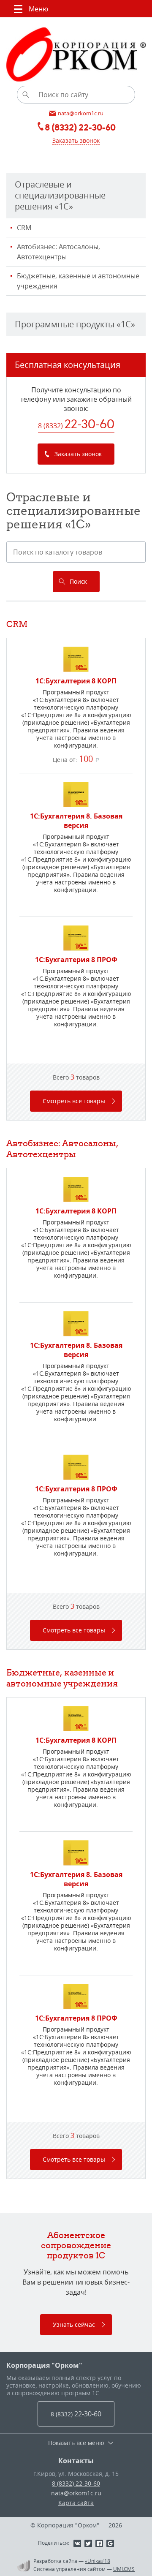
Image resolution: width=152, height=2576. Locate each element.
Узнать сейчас (74, 2324)
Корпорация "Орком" (44, 2365)
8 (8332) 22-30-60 (76, 2483)
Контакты (76, 2461)
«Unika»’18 (98, 2561)
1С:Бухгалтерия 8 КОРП (76, 681)
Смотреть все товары (74, 1101)
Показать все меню (76, 2443)
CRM (24, 228)
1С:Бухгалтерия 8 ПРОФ (76, 960)
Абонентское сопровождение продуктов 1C (76, 2245)
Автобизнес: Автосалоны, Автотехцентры (58, 252)
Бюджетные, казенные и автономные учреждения (78, 281)
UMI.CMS (124, 2569)
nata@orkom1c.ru (76, 2493)
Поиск (78, 581)
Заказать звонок (76, 140)
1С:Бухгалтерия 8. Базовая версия (76, 821)
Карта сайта (76, 2503)
